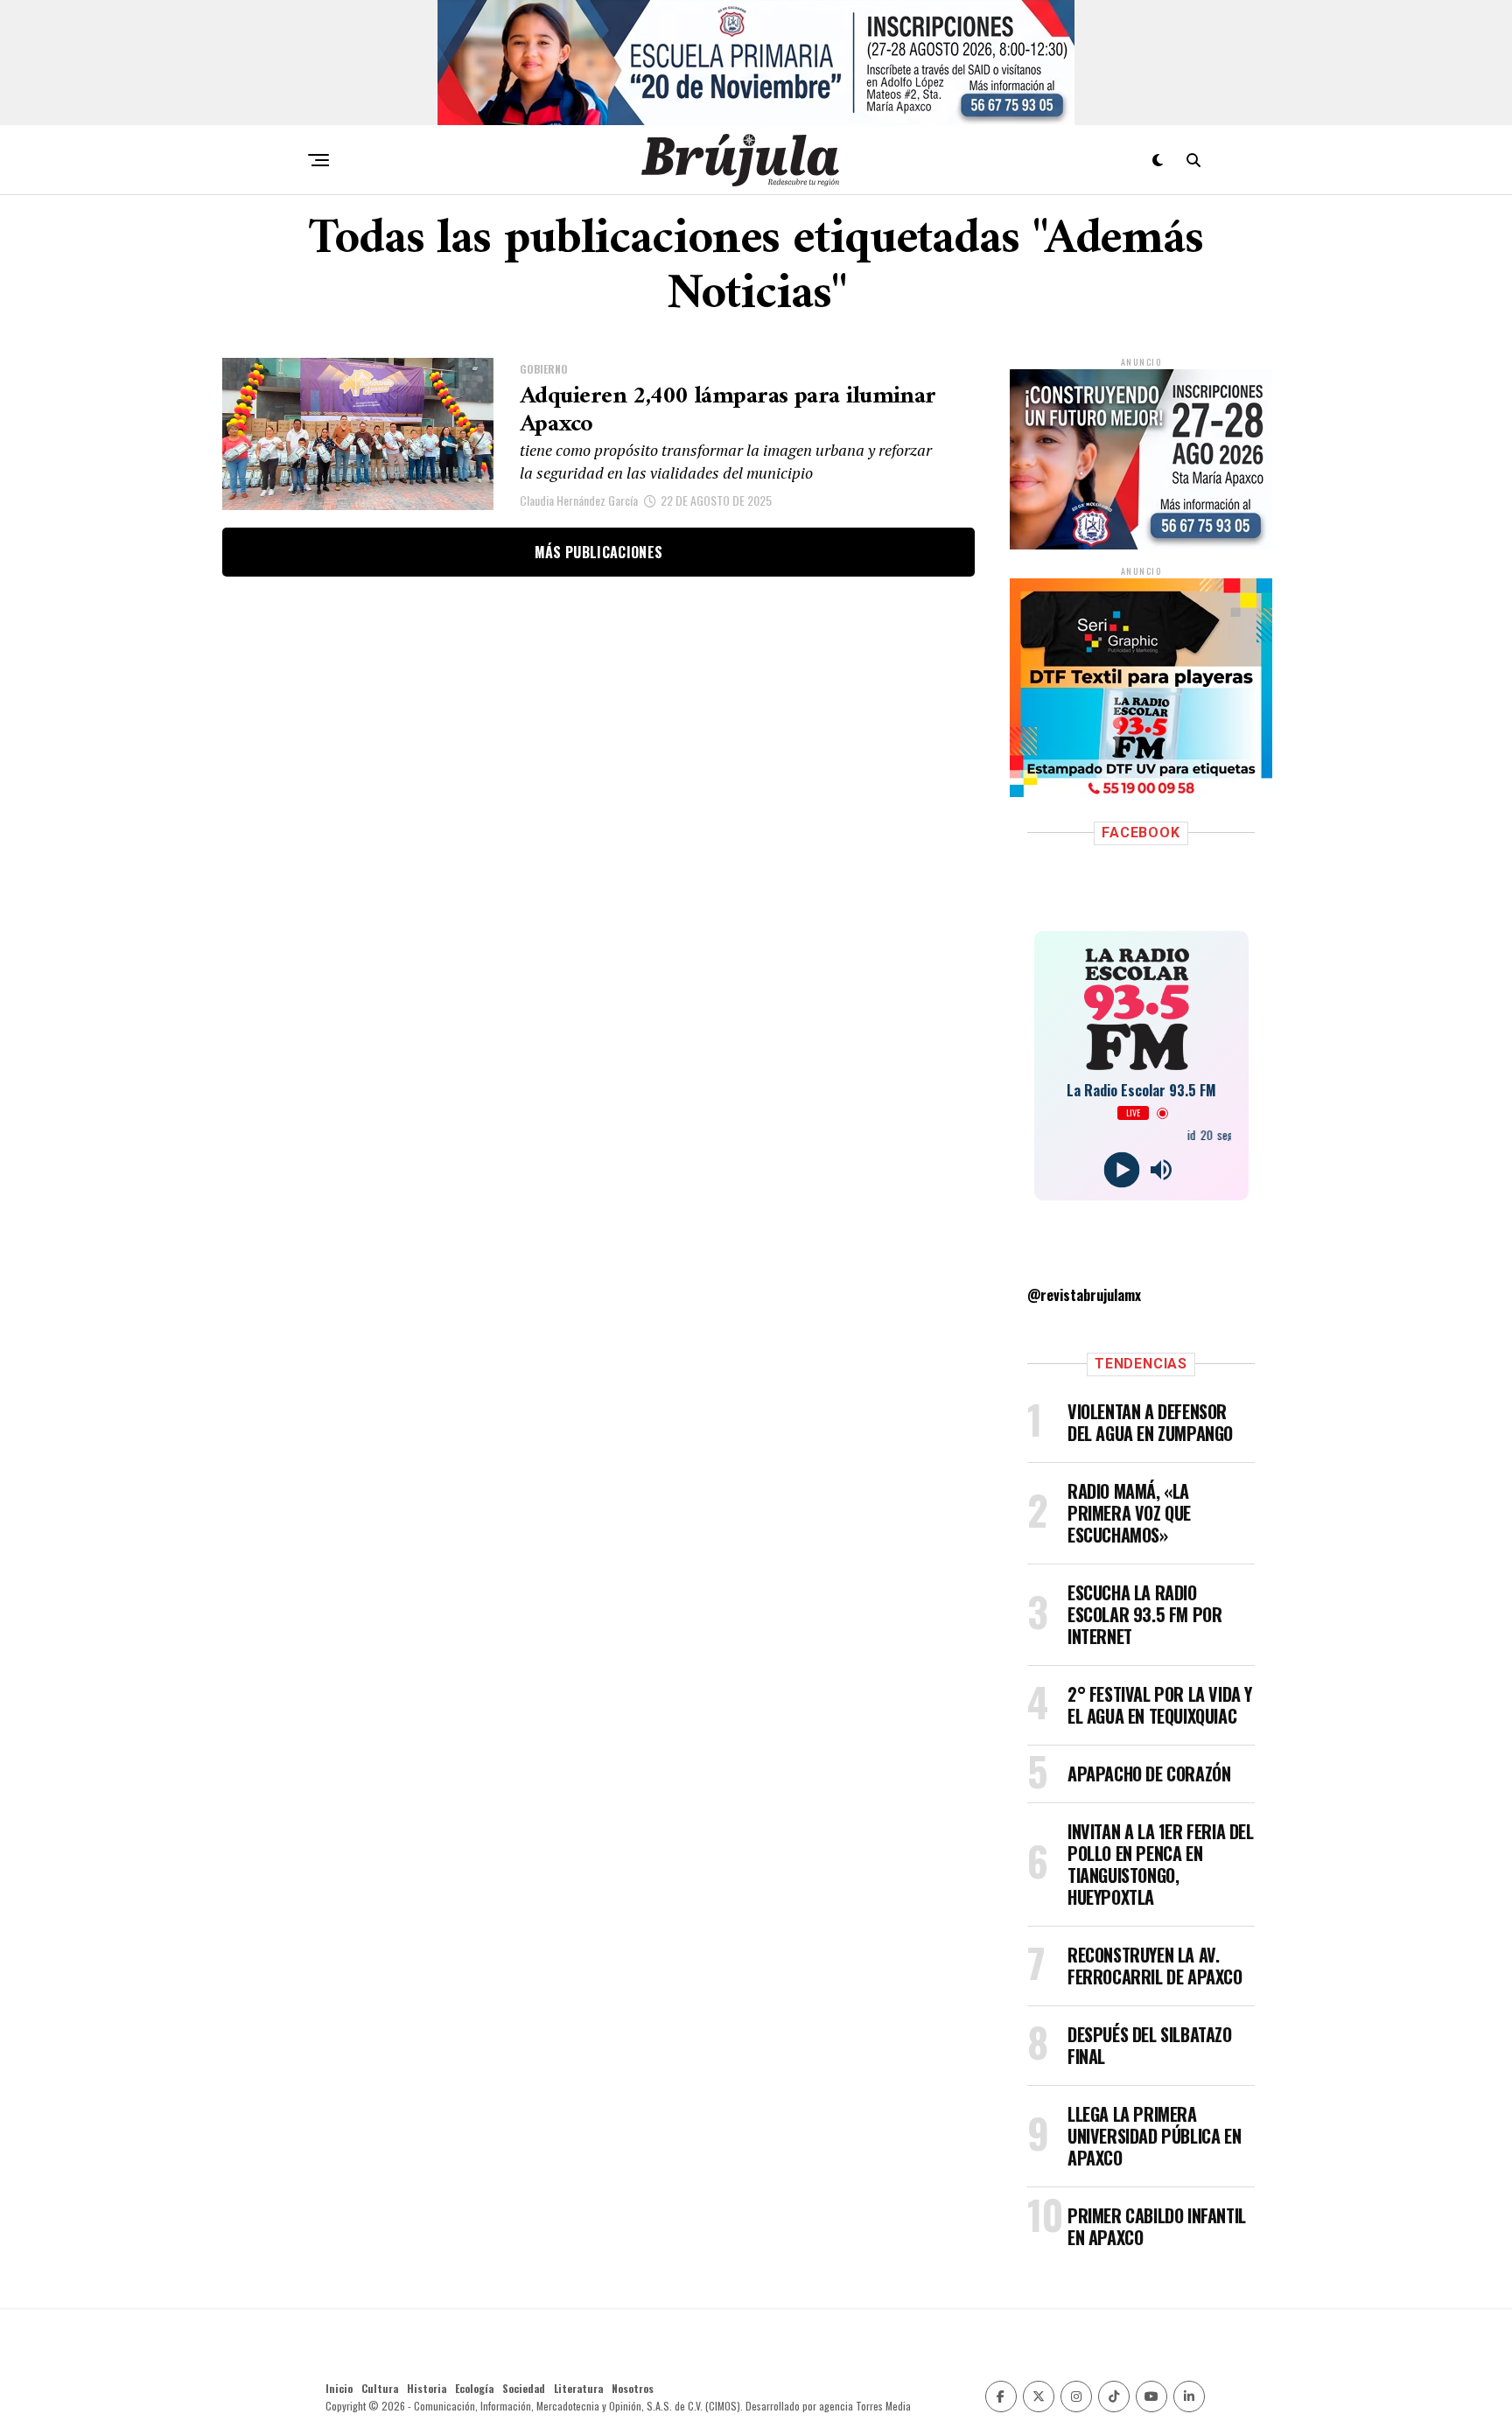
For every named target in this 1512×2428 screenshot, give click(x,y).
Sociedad (524, 2388)
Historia (427, 2388)
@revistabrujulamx (1084, 1295)
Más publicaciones (598, 552)
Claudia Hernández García (579, 500)
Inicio (339, 2388)
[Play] (1121, 1170)
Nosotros (633, 2388)
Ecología (474, 2388)
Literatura (578, 2388)
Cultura (380, 2388)
